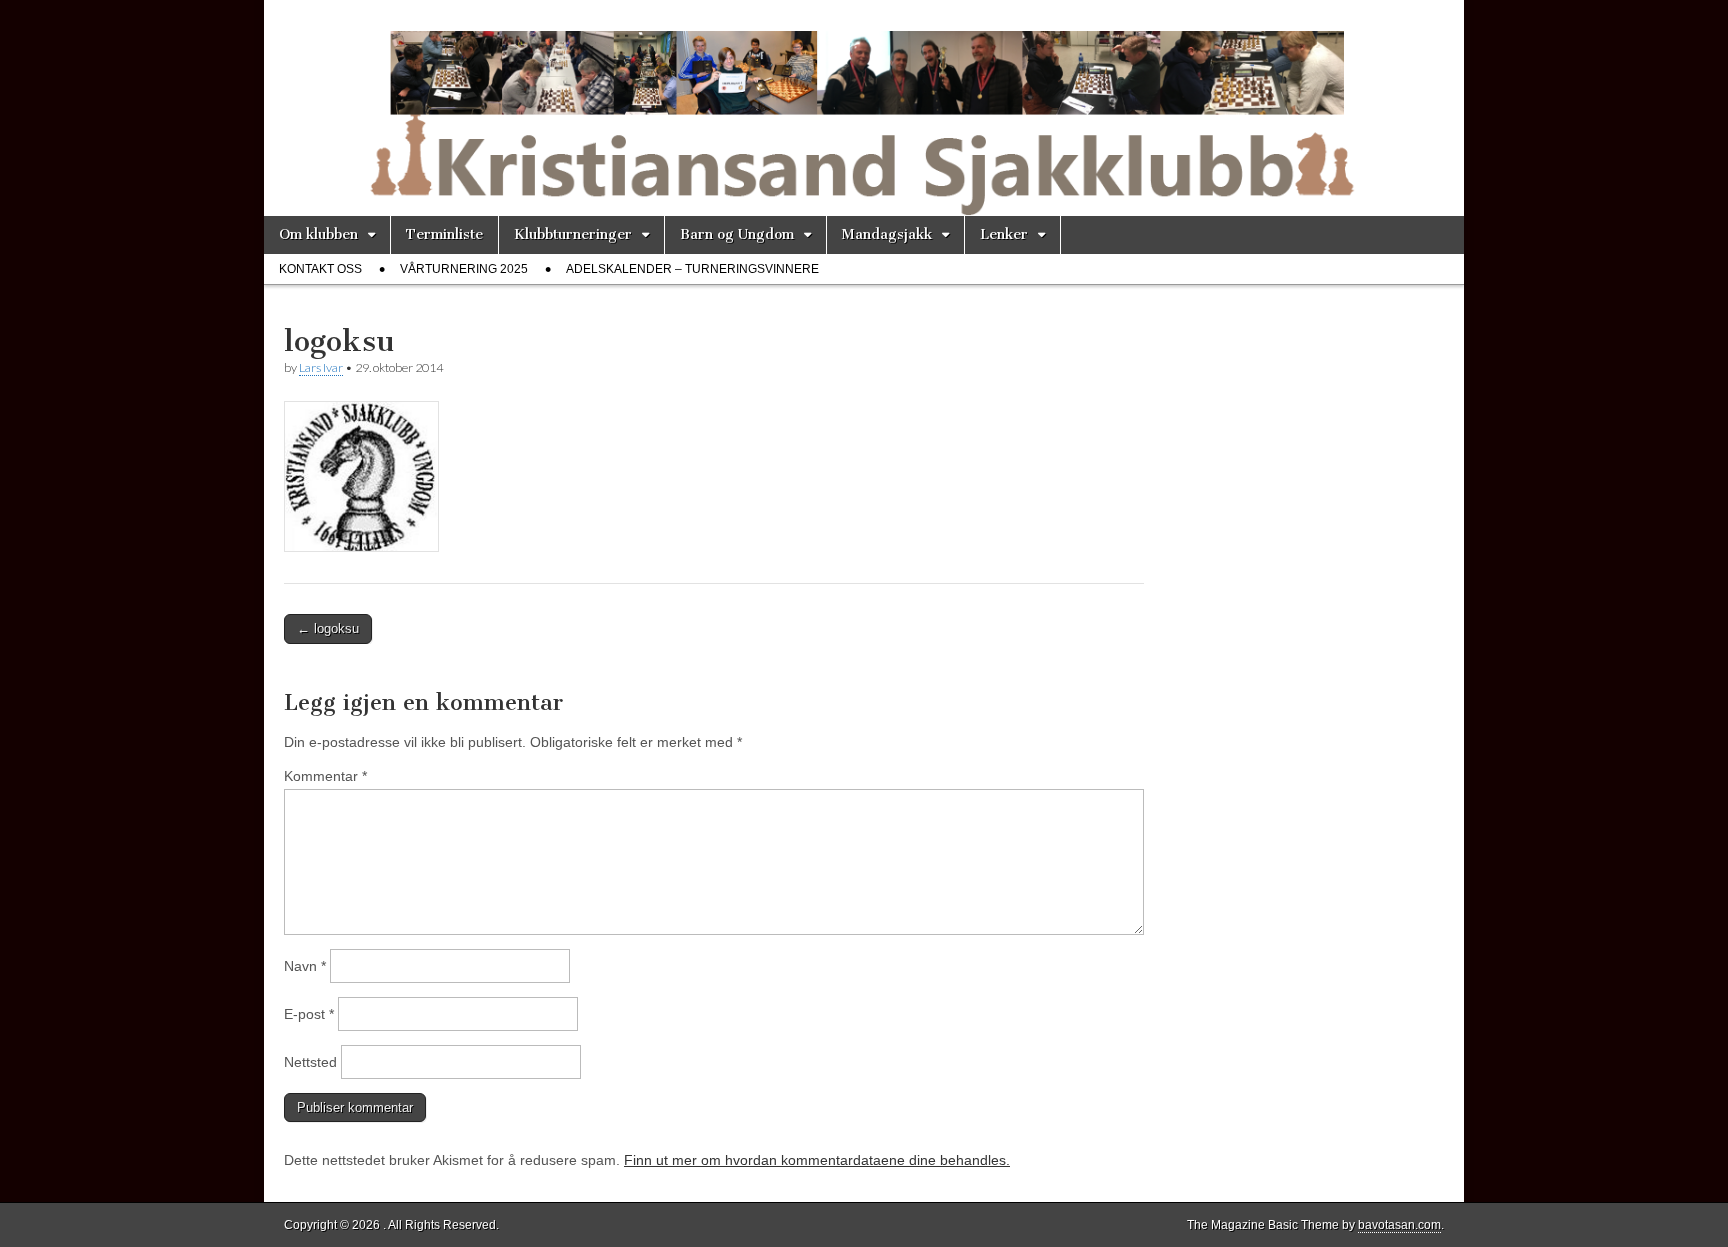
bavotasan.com (1399, 1225)
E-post (309, 1014)
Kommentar (325, 776)
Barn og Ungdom (737, 234)
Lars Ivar (321, 367)
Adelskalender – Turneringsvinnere (692, 269)
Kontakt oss (320, 269)
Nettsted (310, 1062)
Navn (305, 966)
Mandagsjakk (887, 234)
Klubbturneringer (573, 234)
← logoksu (328, 628)
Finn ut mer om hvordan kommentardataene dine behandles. (817, 1160)
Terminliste (444, 234)
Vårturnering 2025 (464, 269)
